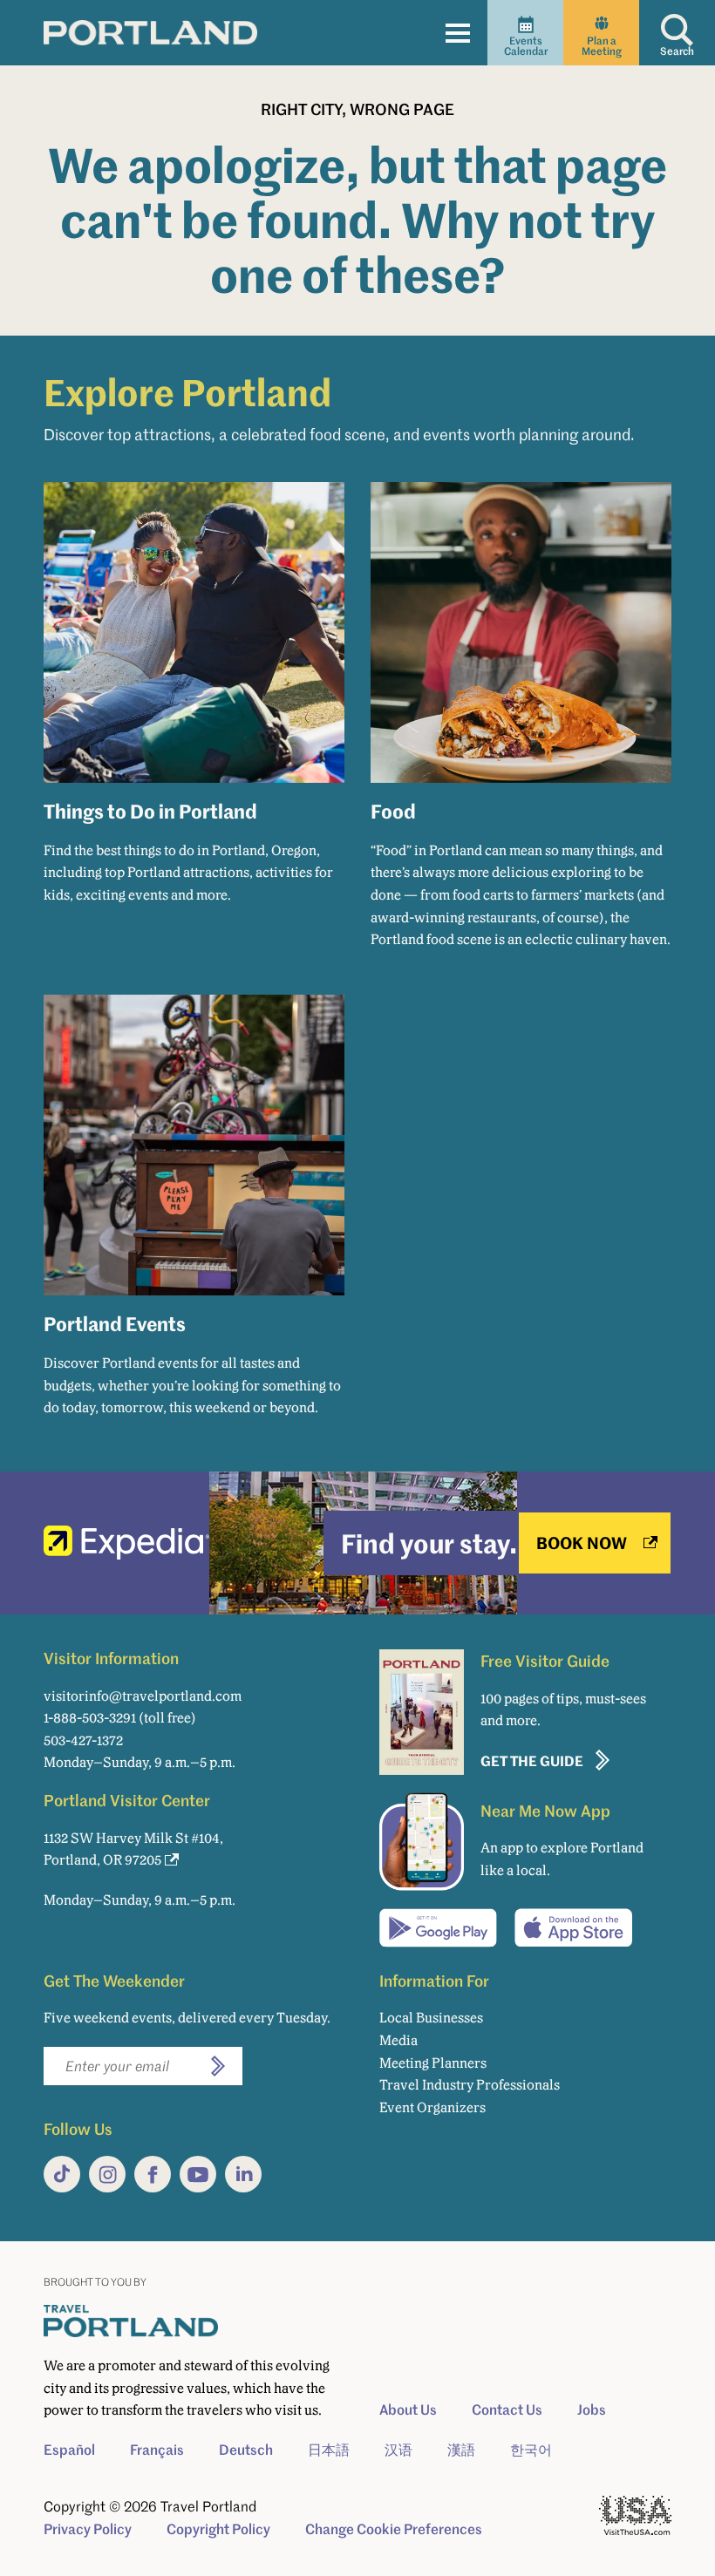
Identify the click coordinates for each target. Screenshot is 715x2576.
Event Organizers (432, 2107)
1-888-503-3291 (90, 1718)
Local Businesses (431, 2018)
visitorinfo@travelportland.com (143, 1696)
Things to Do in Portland (150, 811)
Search (677, 51)
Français (157, 2450)
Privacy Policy (88, 2529)
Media (398, 2040)
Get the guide (532, 1760)
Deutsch (246, 2450)
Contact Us (507, 2409)
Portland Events (115, 1323)
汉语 (398, 2450)
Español (69, 2450)
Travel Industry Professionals (470, 2085)
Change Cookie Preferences (394, 2529)
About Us (408, 2409)
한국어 (531, 2450)
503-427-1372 (83, 1740)
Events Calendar (526, 46)
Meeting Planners (433, 2063)
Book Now (582, 1543)
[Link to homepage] (150, 32)
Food (393, 811)
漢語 (461, 2450)
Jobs (592, 2409)
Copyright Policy (218, 2529)
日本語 (329, 2450)
